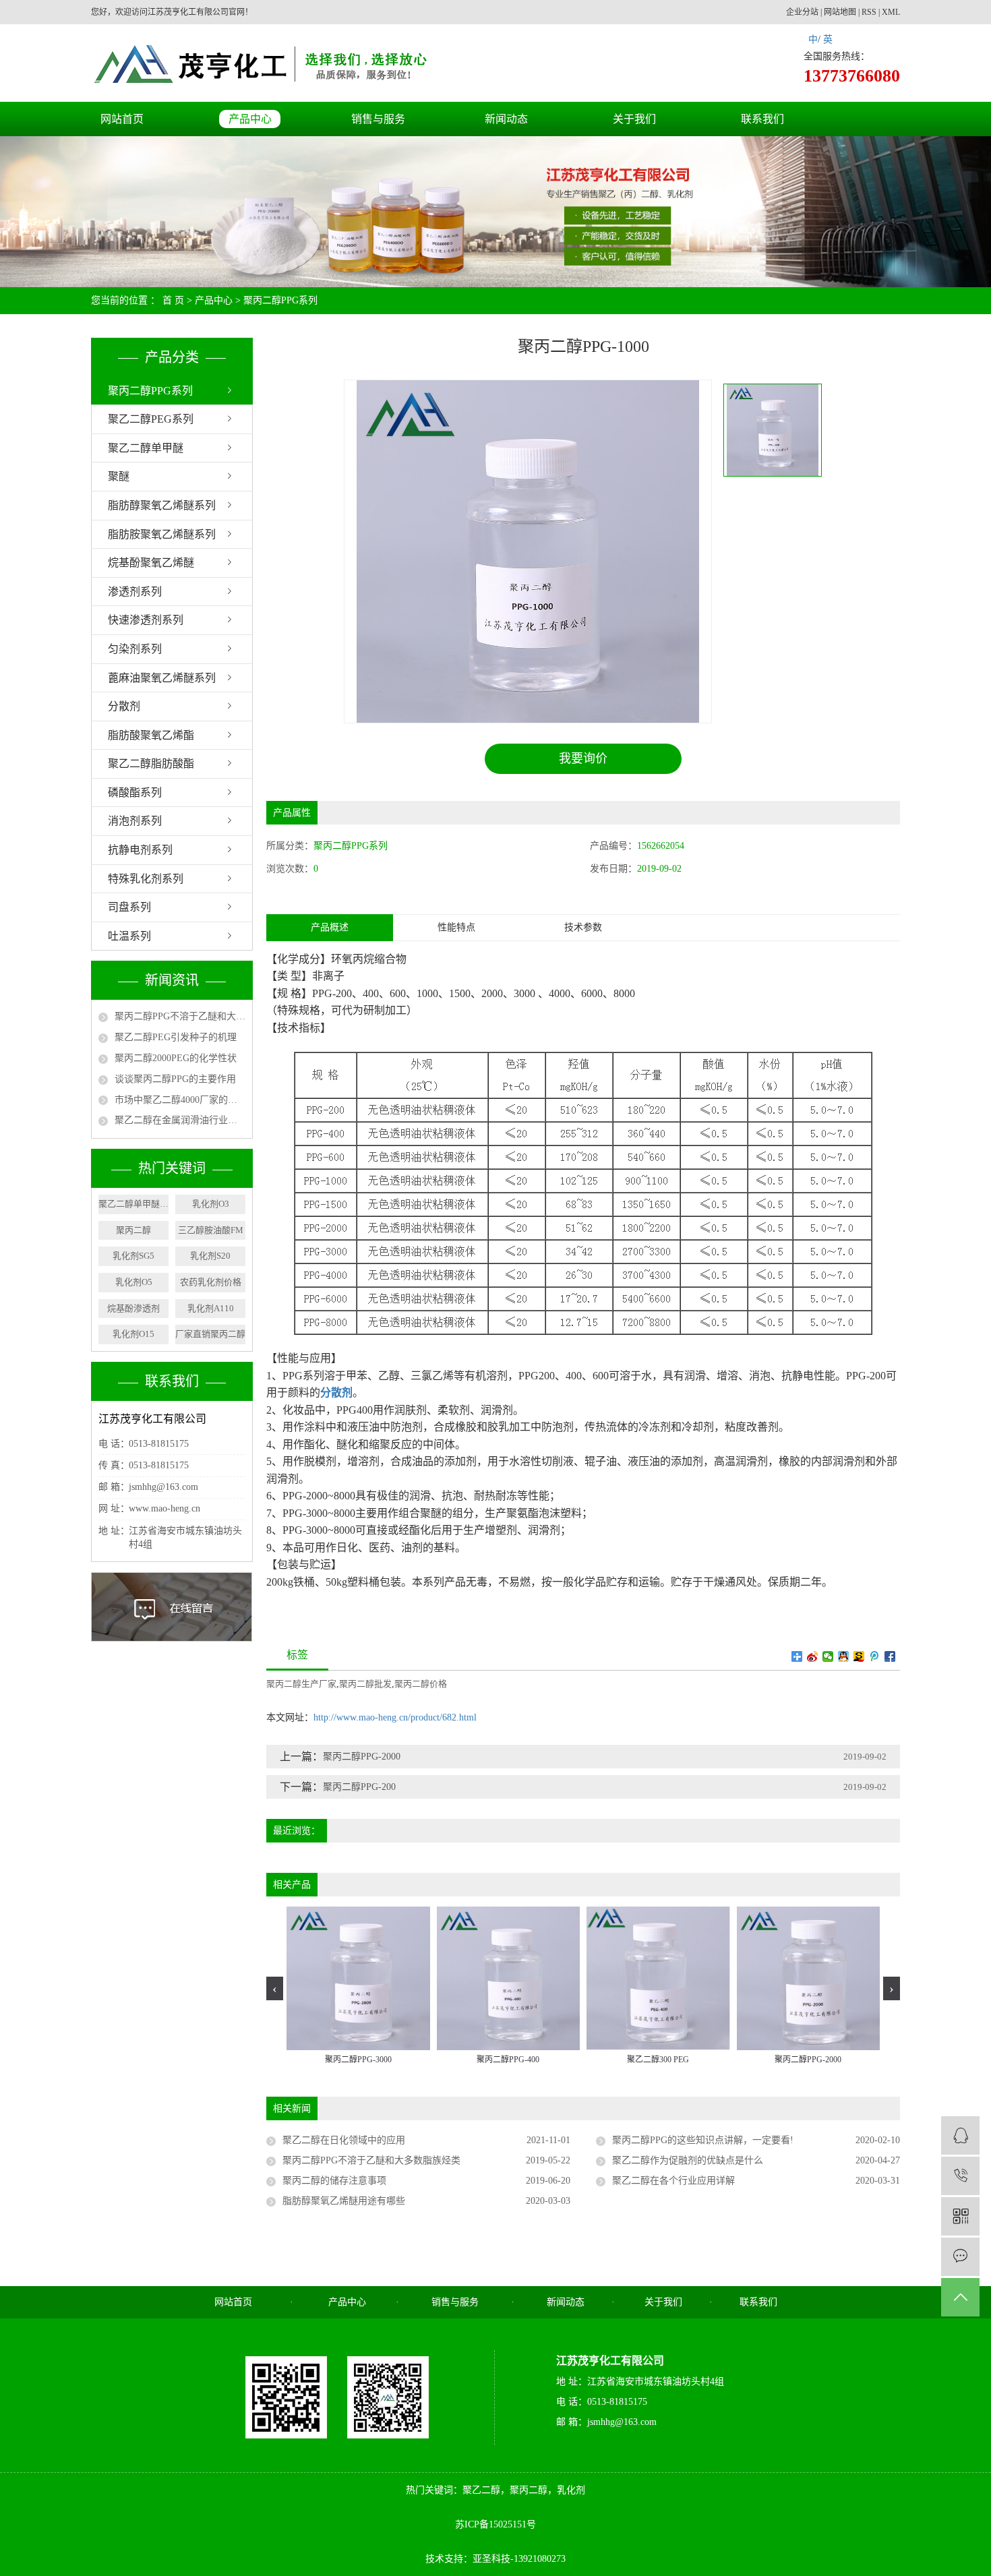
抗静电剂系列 (140, 850)
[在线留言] (960, 2257)
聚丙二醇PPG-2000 (362, 1757)
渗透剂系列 (135, 592)
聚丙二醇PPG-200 (359, 1787)
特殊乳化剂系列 (146, 879)
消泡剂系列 (135, 821)
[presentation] (275, 1988)
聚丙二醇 (133, 1230)
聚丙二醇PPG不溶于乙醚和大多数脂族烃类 (180, 1016)
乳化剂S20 (210, 1256)
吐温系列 (129, 936)
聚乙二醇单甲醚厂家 (133, 1204)
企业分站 (802, 12)
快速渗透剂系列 (146, 620)
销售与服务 (378, 119)
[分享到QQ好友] (844, 1656)
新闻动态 (506, 119)
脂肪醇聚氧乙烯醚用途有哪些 (344, 2201)
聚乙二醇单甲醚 (146, 448)
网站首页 (122, 119)
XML (891, 12)
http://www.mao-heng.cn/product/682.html (395, 1717)
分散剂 (124, 706)
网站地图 (840, 12)
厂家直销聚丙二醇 (210, 1334)
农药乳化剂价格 (211, 1282)
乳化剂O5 (134, 1282)
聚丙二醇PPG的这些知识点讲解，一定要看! (703, 2140)
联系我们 (762, 119)
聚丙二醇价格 (421, 1684)
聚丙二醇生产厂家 (301, 1684)
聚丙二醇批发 (365, 1684)
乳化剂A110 (211, 1308)
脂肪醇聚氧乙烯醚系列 (162, 505)
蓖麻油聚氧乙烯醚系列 (162, 678)
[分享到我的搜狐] (859, 1656)
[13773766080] (960, 2176)
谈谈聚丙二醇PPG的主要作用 (175, 1079)
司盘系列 (129, 907)
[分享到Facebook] (890, 1656)
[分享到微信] (828, 1656)
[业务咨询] (960, 2135)
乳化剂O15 (133, 1334)
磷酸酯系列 (135, 792)
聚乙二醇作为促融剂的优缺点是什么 (688, 2160)
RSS (869, 12)
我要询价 (583, 758)
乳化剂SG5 (133, 1256)
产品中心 (250, 119)
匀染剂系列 (135, 649)
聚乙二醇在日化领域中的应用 (344, 2140)
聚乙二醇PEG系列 (151, 419)
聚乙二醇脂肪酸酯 (151, 763)
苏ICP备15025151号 (495, 2524)
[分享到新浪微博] (813, 1656)
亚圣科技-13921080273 (519, 2559)
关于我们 (634, 119)
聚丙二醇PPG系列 (280, 300)
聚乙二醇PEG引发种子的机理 (176, 1037)
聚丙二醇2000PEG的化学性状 (176, 1058)
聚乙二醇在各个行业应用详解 (673, 2181)
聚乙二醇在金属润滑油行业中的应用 (180, 1120)
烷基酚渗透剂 (133, 1308)
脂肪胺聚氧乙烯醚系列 (162, 534)
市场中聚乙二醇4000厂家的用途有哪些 (180, 1100)
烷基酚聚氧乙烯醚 (151, 563)
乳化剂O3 (211, 1204)
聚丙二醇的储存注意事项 (334, 2181)
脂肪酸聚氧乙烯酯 (151, 735)
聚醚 (119, 476)
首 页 (173, 300)
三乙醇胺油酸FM (211, 1230)
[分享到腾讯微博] (875, 1656)
